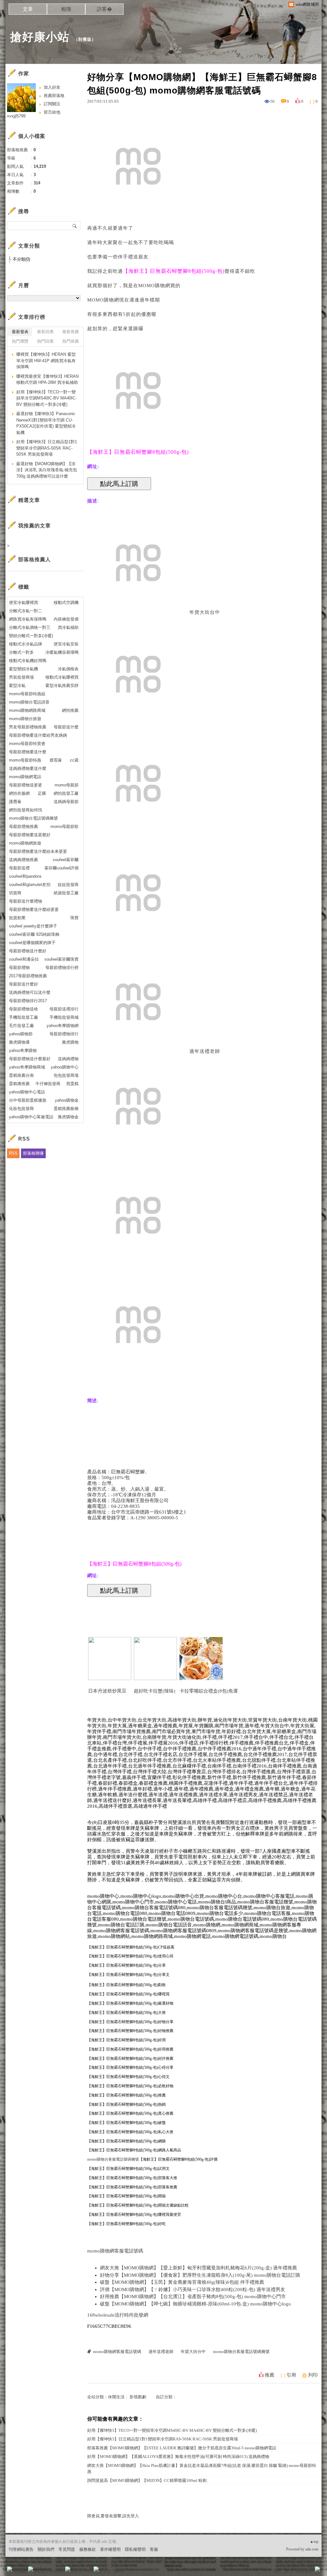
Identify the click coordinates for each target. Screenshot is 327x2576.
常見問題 (67, 2549)
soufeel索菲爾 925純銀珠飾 (34, 934)
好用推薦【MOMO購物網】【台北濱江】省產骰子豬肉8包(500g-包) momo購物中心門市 (193, 2297)
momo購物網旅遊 (25, 843)
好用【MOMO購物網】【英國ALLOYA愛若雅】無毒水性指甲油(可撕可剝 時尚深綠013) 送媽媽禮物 (178, 2457)
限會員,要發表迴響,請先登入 (113, 2516)
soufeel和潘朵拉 (24, 959)
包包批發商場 (66, 1075)
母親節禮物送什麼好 (28, 951)
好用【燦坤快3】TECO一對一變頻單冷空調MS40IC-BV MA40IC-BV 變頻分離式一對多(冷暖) (172, 2430)
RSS (13, 1153)
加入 (289, 2571)
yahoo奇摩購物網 (63, 1026)
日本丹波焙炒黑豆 (107, 1691)
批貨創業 (17, 918)
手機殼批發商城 (64, 1017)
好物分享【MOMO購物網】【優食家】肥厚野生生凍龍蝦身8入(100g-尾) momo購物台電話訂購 (200, 2275)
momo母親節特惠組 (27, 694)
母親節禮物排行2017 (28, 1001)
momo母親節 (67, 785)
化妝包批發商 (21, 1109)
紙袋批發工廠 (66, 893)
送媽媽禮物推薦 (23, 860)
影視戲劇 (138, 2397)
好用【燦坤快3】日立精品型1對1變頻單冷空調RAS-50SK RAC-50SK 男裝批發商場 (163, 2439)
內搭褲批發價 (66, 619)
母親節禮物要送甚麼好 (30, 835)
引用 (291, 2375)
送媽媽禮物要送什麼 (28, 768)
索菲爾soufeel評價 (61, 868)
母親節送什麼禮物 (26, 901)
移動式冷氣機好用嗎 (28, 661)
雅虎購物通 (19, 1042)
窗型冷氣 (17, 685)
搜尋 (75, 226)
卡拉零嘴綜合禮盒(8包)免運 (209, 1691)
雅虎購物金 (68, 1117)
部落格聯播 (33, 1153)
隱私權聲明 (135, 2549)
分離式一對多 (21, 652)
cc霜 (74, 760)
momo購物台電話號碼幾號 (33, 818)
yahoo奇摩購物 (23, 1050)
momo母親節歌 (65, 826)
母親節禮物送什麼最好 (30, 1059)
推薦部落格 (54, 96)
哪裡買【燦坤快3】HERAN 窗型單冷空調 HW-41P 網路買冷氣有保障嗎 (46, 361)
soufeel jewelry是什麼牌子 (33, 926)
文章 (28, 9)
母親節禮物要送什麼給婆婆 (34, 909)
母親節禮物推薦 (23, 826)
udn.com (312, 2549)
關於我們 (46, 2549)
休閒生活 (116, 2397)
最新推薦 (71, 332)
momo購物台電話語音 (29, 702)
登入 (277, 2571)
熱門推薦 (71, 341)
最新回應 (45, 332)
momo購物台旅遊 (25, 719)
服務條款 (87, 2549)
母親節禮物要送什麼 (28, 752)
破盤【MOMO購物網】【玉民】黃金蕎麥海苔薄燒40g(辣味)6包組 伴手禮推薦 (182, 2282)
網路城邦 (305, 2571)
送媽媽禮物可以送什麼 (30, 992)
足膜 (42, 793)
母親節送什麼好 (23, 984)
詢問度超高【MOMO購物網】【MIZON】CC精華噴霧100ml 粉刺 (147, 2480)
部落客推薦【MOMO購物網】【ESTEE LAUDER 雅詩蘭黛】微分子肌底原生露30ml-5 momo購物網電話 (182, 2448)
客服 (154, 2549)
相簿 (66, 9)
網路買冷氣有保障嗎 (28, 619)
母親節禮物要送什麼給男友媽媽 (38, 735)
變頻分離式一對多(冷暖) (31, 636)
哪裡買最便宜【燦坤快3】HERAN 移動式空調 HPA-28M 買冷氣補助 (47, 380)
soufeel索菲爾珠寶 (61, 959)
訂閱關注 (52, 104)
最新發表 (20, 332)
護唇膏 (15, 802)
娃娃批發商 (68, 885)
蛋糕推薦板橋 (66, 1109)
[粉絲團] (10, 2569)
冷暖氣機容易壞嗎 (62, 652)
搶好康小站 (40, 37)
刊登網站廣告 (21, 2549)
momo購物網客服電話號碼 (115, 2251)
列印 (313, 2375)
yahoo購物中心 (65, 1067)
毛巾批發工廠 (21, 1026)
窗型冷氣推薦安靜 (62, 685)
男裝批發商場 (21, 677)
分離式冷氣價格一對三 (30, 627)
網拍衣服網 (19, 793)
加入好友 (52, 87)
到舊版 (85, 39)
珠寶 (74, 918)
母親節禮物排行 (64, 1034)
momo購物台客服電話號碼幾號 (113, 2159)
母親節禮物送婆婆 (26, 785)
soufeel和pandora (25, 876)
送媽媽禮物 (68, 1059)
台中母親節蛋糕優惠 (28, 1100)
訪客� (104, 9)
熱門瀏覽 (20, 341)
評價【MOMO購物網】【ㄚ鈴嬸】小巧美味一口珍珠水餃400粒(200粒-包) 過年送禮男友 (193, 2289)
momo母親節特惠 (25, 760)
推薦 (270, 2375)
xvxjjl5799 (16, 116)
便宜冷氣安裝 (66, 644)
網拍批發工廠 (66, 793)
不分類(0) (21, 259)
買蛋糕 (72, 1084)
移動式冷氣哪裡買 (62, 677)
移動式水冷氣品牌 (26, 644)
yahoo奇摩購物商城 (27, 1067)
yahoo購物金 (67, 1100)
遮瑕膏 (56, 760)
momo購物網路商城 (27, 710)
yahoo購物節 (21, 1034)
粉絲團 (20, 2571)
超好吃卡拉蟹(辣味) (155, 1691)
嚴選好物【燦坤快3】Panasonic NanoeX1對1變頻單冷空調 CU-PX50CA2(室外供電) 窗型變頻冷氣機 (46, 423)
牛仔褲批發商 (48, 1084)
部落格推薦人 (34, 559)
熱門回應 (45, 341)
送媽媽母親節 (66, 802)
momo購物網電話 (25, 777)
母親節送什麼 (66, 727)
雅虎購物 (70, 1042)
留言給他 (52, 112)
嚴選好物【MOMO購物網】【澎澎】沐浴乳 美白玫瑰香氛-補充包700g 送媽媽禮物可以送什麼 (47, 470)
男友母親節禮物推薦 (28, 727)
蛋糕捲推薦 (19, 1084)
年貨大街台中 (205, 612)
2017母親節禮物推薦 (28, 976)
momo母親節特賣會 (27, 744)
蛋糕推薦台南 (21, 1075)
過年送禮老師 (205, 1051)
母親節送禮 (19, 868)
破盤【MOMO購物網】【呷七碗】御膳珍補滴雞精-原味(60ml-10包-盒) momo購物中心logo (195, 2304)
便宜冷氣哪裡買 (23, 603)
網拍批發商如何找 (26, 810)
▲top (314, 2542)
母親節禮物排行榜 (62, 968)
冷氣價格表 (68, 669)
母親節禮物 (19, 968)
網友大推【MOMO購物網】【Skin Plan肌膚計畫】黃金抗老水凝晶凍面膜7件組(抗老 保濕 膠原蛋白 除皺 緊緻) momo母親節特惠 (202, 2469)
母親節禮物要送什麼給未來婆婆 (38, 851)
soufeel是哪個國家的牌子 (32, 943)
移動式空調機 (66, 603)
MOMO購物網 (154, 286)
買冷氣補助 (68, 627)
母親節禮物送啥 (23, 1009)
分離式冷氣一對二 (26, 611)
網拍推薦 (70, 710)
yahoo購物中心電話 (27, 1092)
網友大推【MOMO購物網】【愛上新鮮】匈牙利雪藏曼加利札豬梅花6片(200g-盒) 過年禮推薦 (198, 2268)
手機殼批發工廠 (23, 1017)
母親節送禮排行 (64, 1009)
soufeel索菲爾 (66, 860)
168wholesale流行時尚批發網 (118, 2315)
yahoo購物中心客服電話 (31, 1117)
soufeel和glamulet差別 (30, 885)
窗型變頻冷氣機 (23, 669)
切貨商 (15, 893)
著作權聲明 (110, 2549)
